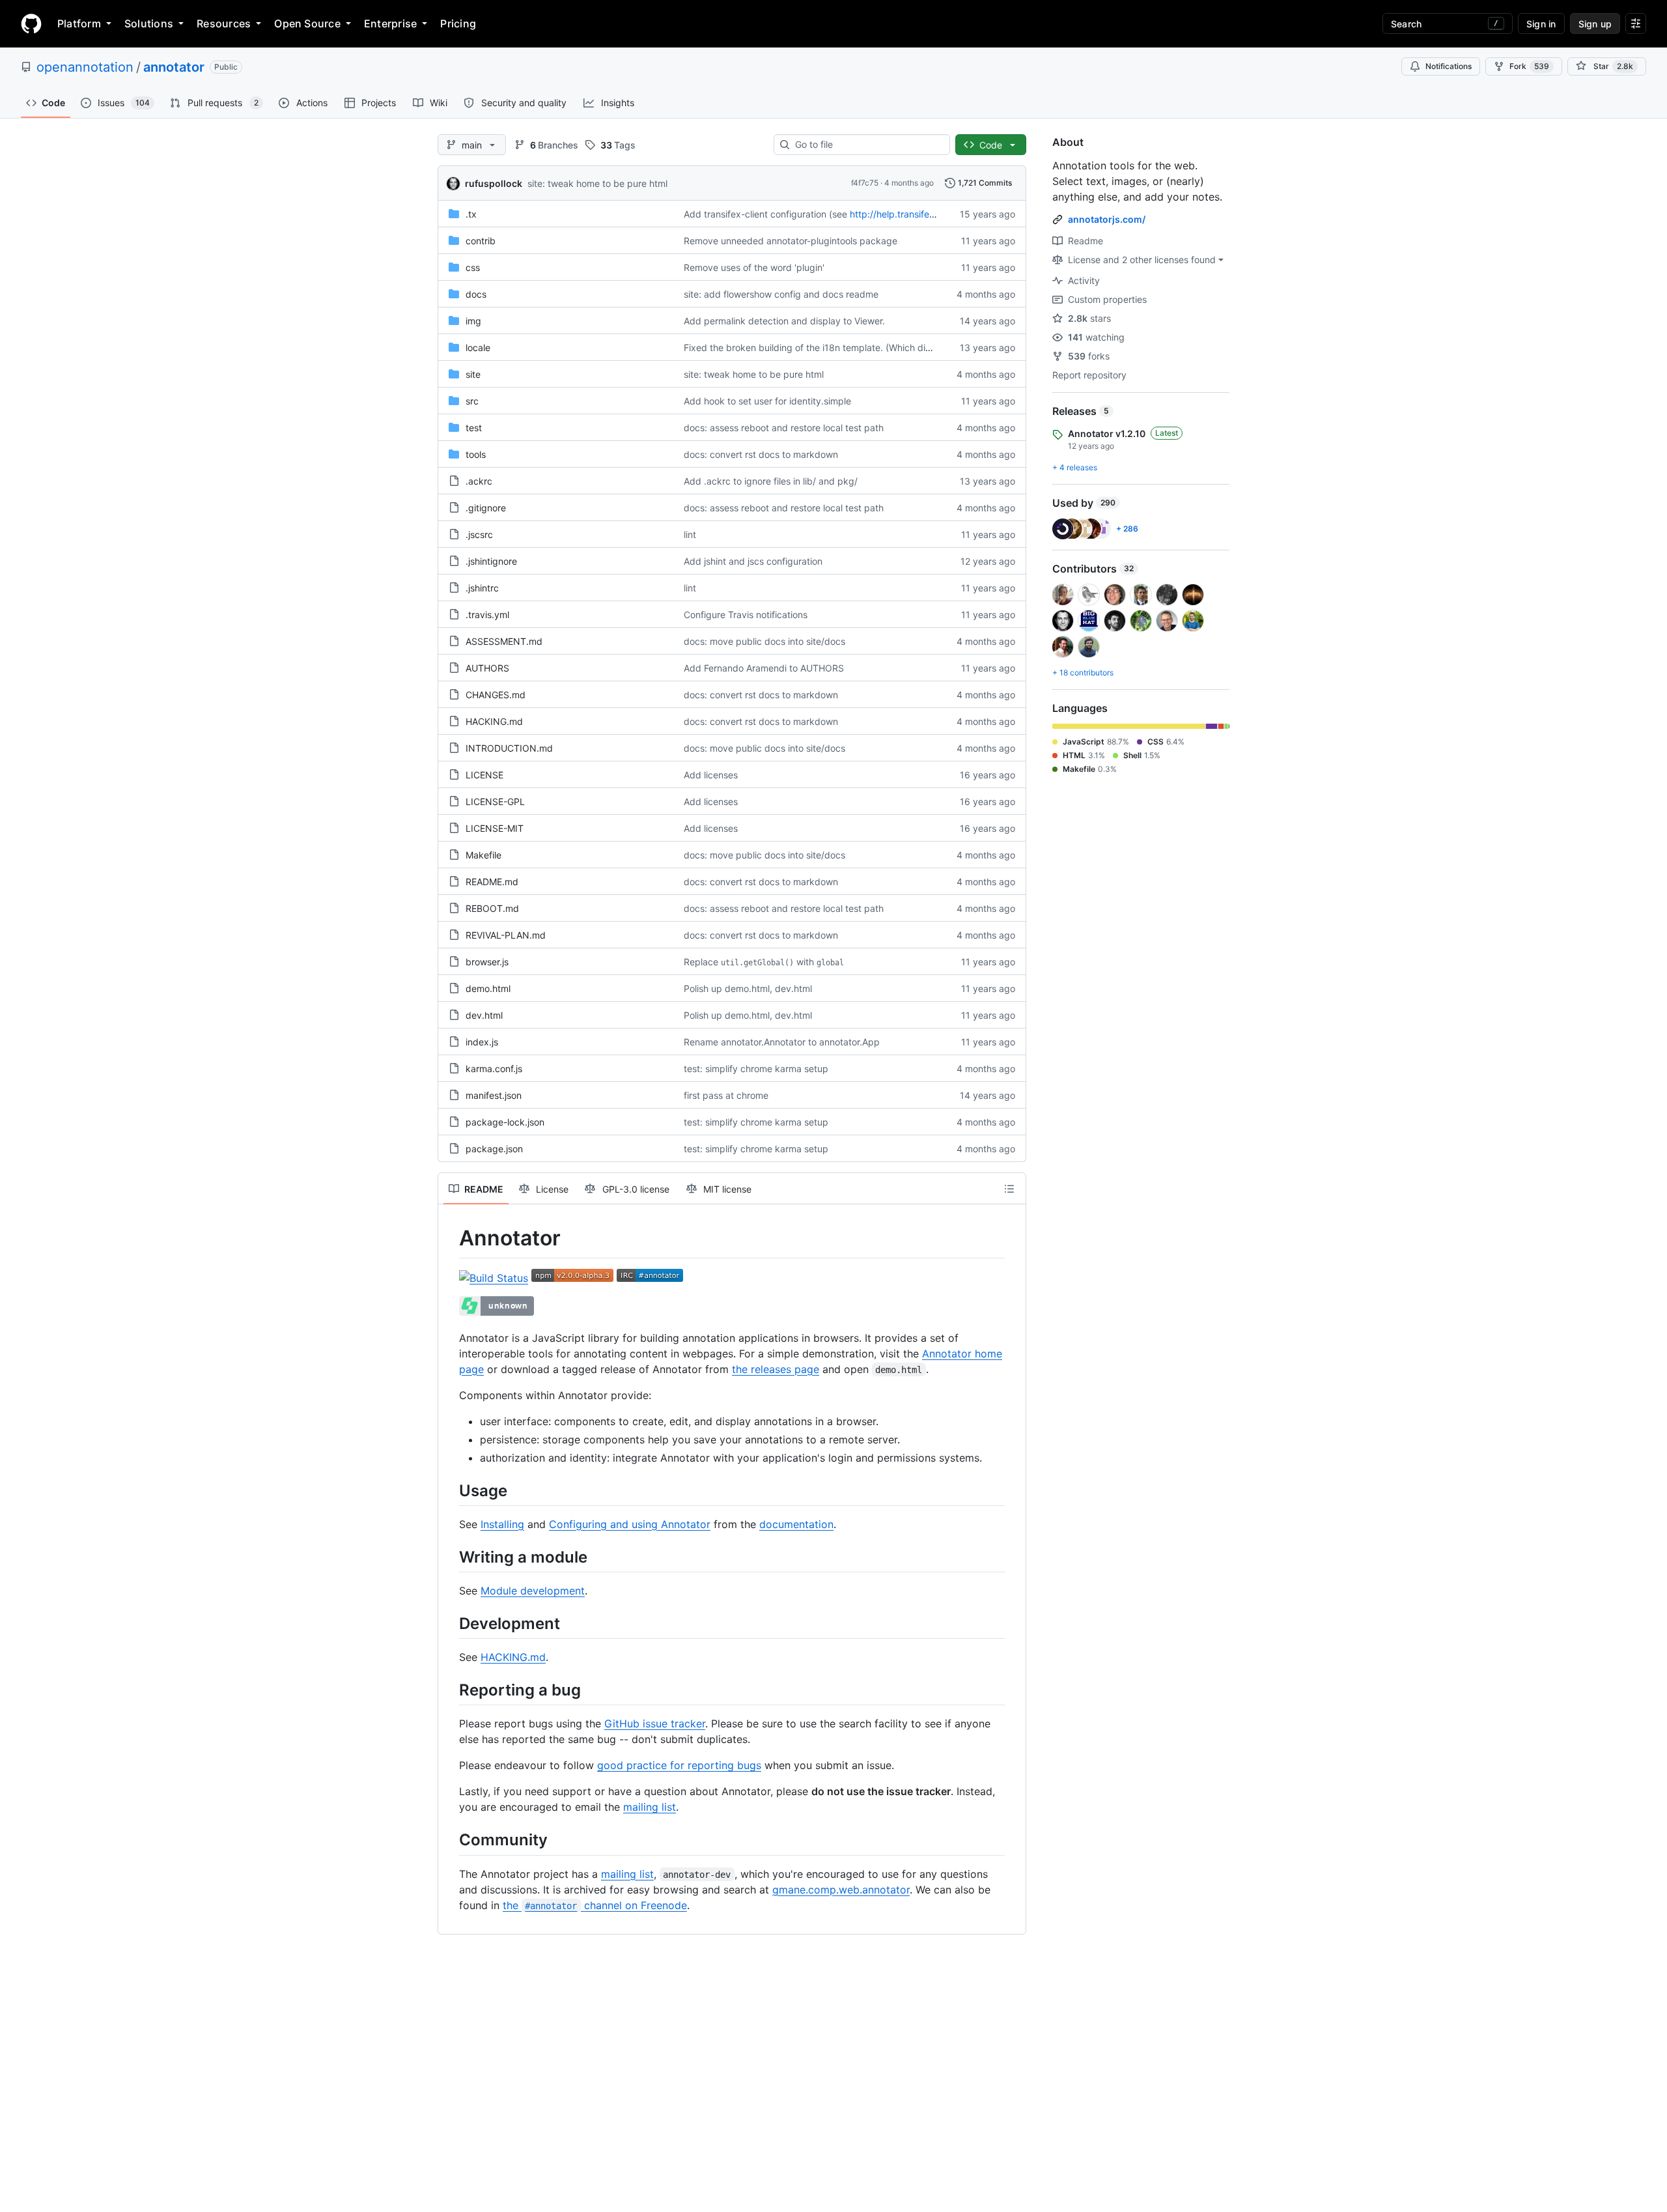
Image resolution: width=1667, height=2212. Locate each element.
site (473, 374)
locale (478, 347)
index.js (482, 1042)
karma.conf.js (494, 1069)
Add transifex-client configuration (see (765, 214)
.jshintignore (491, 561)
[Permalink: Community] (450, 1840)
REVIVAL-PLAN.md (506, 935)
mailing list (650, 1807)
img (473, 321)
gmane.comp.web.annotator (841, 1890)
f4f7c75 (865, 183)
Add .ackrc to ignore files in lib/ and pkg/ (771, 481)
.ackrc (479, 481)
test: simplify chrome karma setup (756, 1069)
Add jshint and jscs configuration (753, 561)
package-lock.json (505, 1122)
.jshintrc (482, 588)
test (474, 428)
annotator (174, 67)
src (472, 401)
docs (476, 294)
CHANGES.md (496, 695)
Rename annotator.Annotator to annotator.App (782, 1042)
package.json (494, 1149)
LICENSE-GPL (495, 801)
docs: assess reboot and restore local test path (784, 428)
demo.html (488, 988)
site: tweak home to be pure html (597, 183)
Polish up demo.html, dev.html (748, 988)
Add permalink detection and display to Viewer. (784, 321)
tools (476, 454)
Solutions (149, 23)
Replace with (764, 962)
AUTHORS (487, 668)
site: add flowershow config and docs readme (781, 294)
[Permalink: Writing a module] (450, 1557)
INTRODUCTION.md (509, 748)
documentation (796, 1524)
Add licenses (711, 775)
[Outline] (1009, 1189)
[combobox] (867, 145)
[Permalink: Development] (450, 1623)
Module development (533, 1591)
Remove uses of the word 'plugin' (754, 267)
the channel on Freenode (595, 1905)
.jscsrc (479, 534)
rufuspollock (494, 183)
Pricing (458, 23)
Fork (1529, 66)
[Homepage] (31, 23)
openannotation (85, 67)
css (473, 267)
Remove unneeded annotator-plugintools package (791, 241)
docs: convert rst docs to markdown (761, 454)
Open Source (307, 23)
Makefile (483, 855)
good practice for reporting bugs (679, 1765)
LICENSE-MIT (495, 828)
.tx (471, 214)
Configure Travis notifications (746, 615)
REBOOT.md (492, 908)
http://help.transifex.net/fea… (913, 214)
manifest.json (494, 1095)
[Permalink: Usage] (450, 1490)
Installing (502, 1524)
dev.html (484, 1015)
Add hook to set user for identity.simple (767, 401)
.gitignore (486, 508)
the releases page (776, 1369)
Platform (79, 23)
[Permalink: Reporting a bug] (450, 1690)
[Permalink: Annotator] (450, 1238)
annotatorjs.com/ (1107, 219)
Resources (224, 23)
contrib (481, 241)
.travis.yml (487, 615)
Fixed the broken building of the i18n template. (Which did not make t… (835, 347)
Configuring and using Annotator (630, 1524)
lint (690, 534)
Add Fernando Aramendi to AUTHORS (764, 668)
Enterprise (390, 23)
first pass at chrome (726, 1095)
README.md (492, 882)
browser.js (487, 962)
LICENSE (484, 775)
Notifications (1449, 66)
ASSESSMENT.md (504, 641)
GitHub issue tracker (655, 1723)
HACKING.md (494, 721)
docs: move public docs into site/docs (764, 641)
